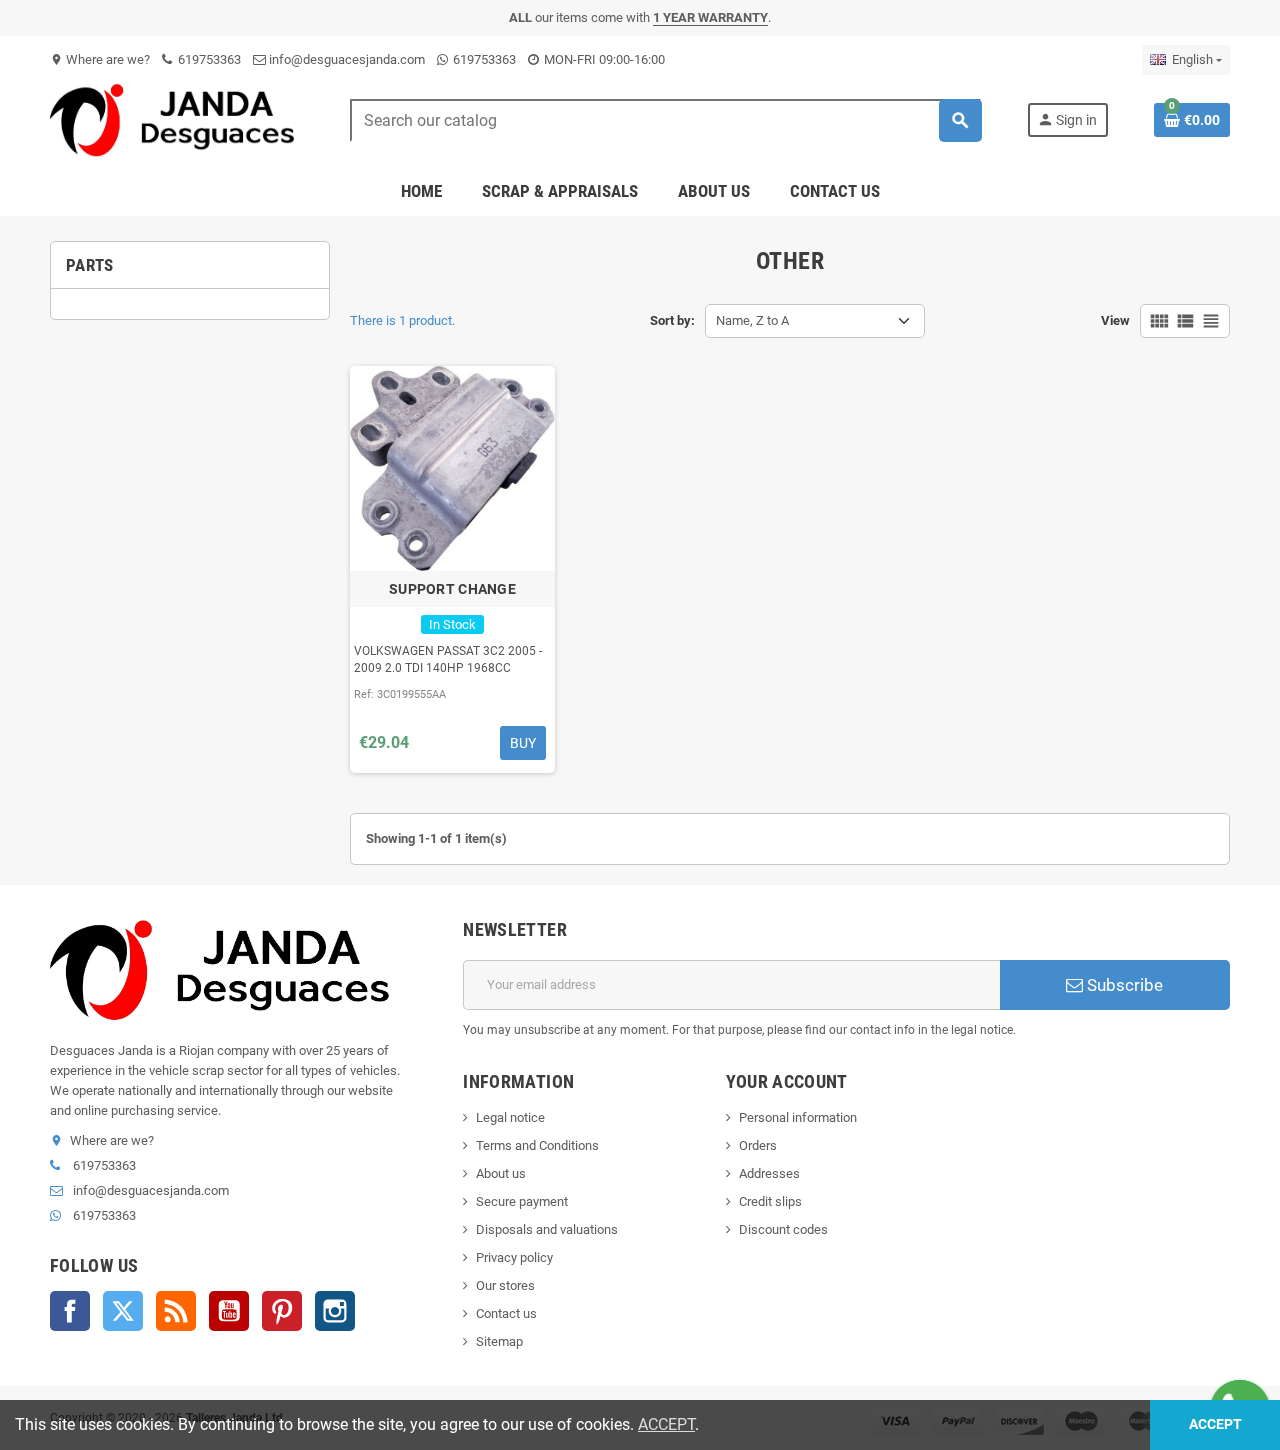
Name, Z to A (752, 320)
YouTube (229, 1311)
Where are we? (100, 59)
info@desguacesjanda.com (345, 59)
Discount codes (783, 1229)
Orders (758, 1145)
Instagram (335, 1311)
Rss (176, 1311)
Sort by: (672, 320)
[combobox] (665, 120)
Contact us (506, 1313)
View (1115, 320)
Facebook (70, 1311)
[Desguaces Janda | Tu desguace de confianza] (177, 119)
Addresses (769, 1173)
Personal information (798, 1117)
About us (501, 1173)
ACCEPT (666, 1424)
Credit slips (770, 1201)
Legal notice (510, 1117)
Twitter (123, 1311)
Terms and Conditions (537, 1145)
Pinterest (282, 1311)
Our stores (505, 1285)
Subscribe (1123, 985)
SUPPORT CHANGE (452, 589)
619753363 (208, 59)
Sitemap (499, 1341)
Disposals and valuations (547, 1229)
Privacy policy (514, 1257)
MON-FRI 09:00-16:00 (603, 59)
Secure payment (522, 1201)
